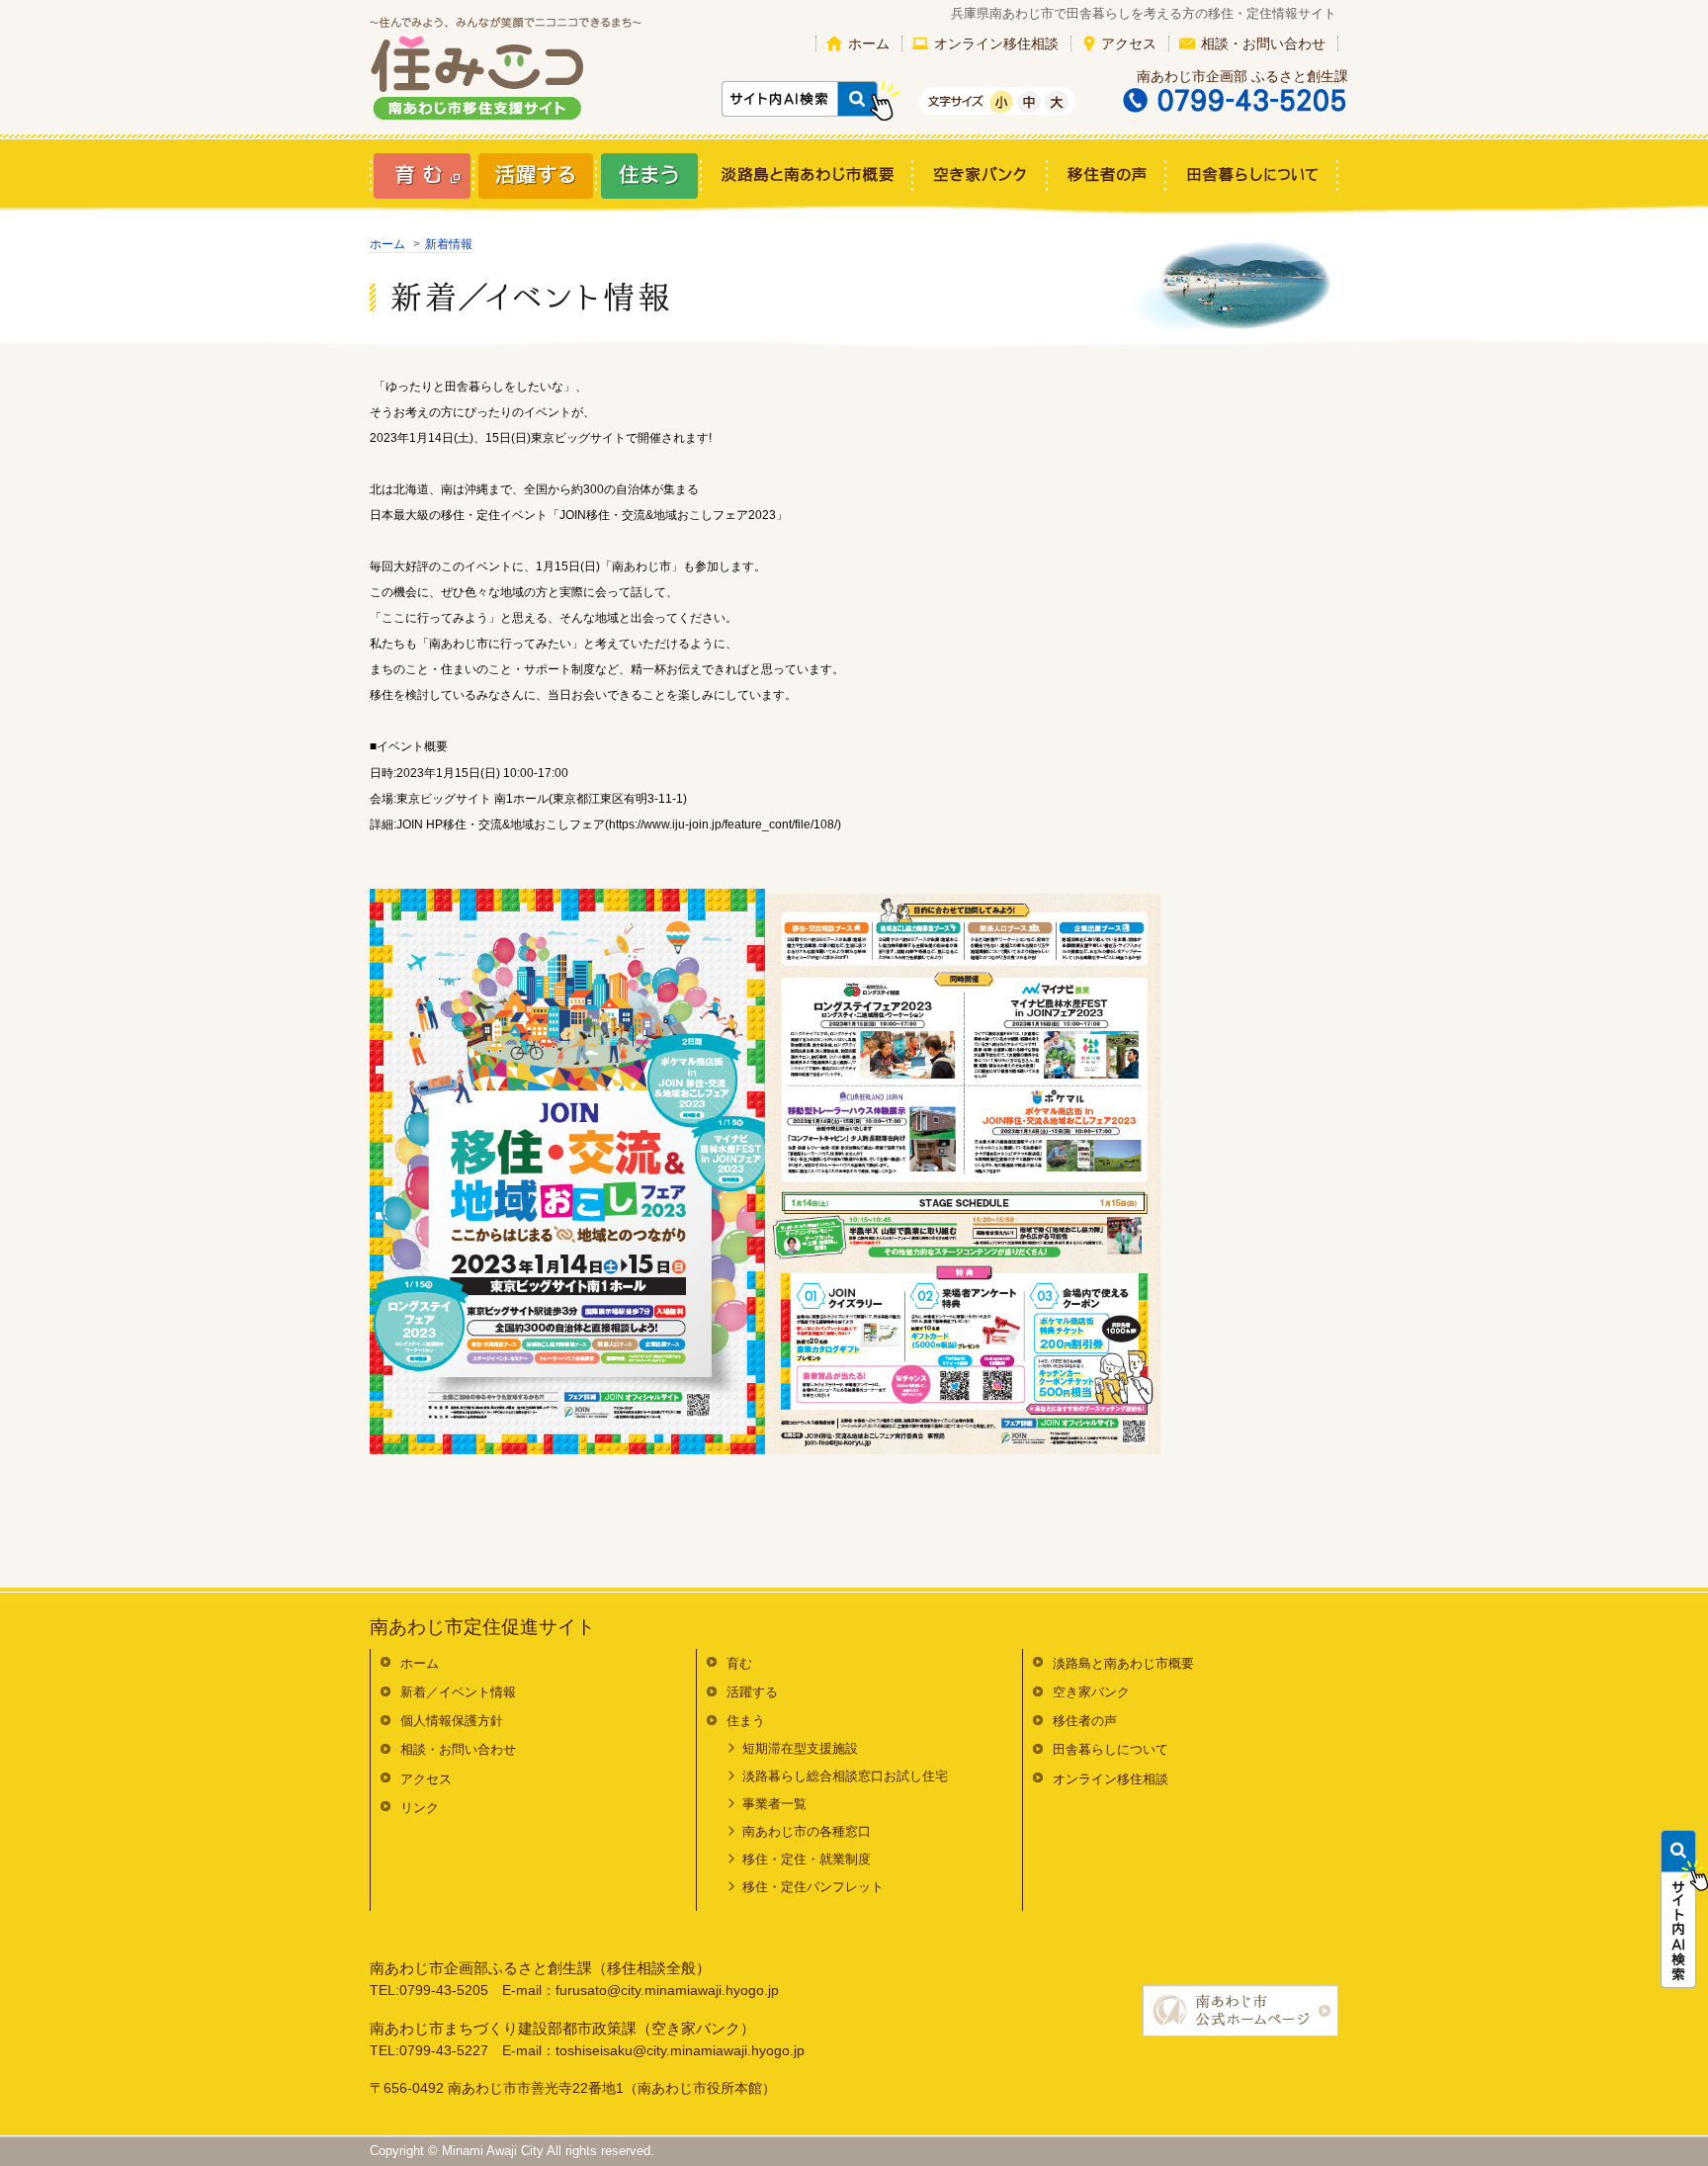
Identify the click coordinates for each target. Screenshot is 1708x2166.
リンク (420, 1808)
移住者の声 (1085, 1721)
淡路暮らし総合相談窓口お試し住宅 (845, 1776)
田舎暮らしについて (1110, 1749)
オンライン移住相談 (996, 43)
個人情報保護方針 (452, 1721)
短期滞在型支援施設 (800, 1748)
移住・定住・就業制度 (807, 1859)
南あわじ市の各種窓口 (807, 1831)
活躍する (752, 1692)
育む (739, 1663)
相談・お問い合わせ (1263, 43)
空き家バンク (1091, 1692)
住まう (746, 1721)
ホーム (869, 43)
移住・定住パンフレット (813, 1887)
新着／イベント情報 (458, 1692)
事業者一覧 (774, 1804)
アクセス (1129, 43)
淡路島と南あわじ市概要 (1123, 1663)
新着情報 (449, 244)
